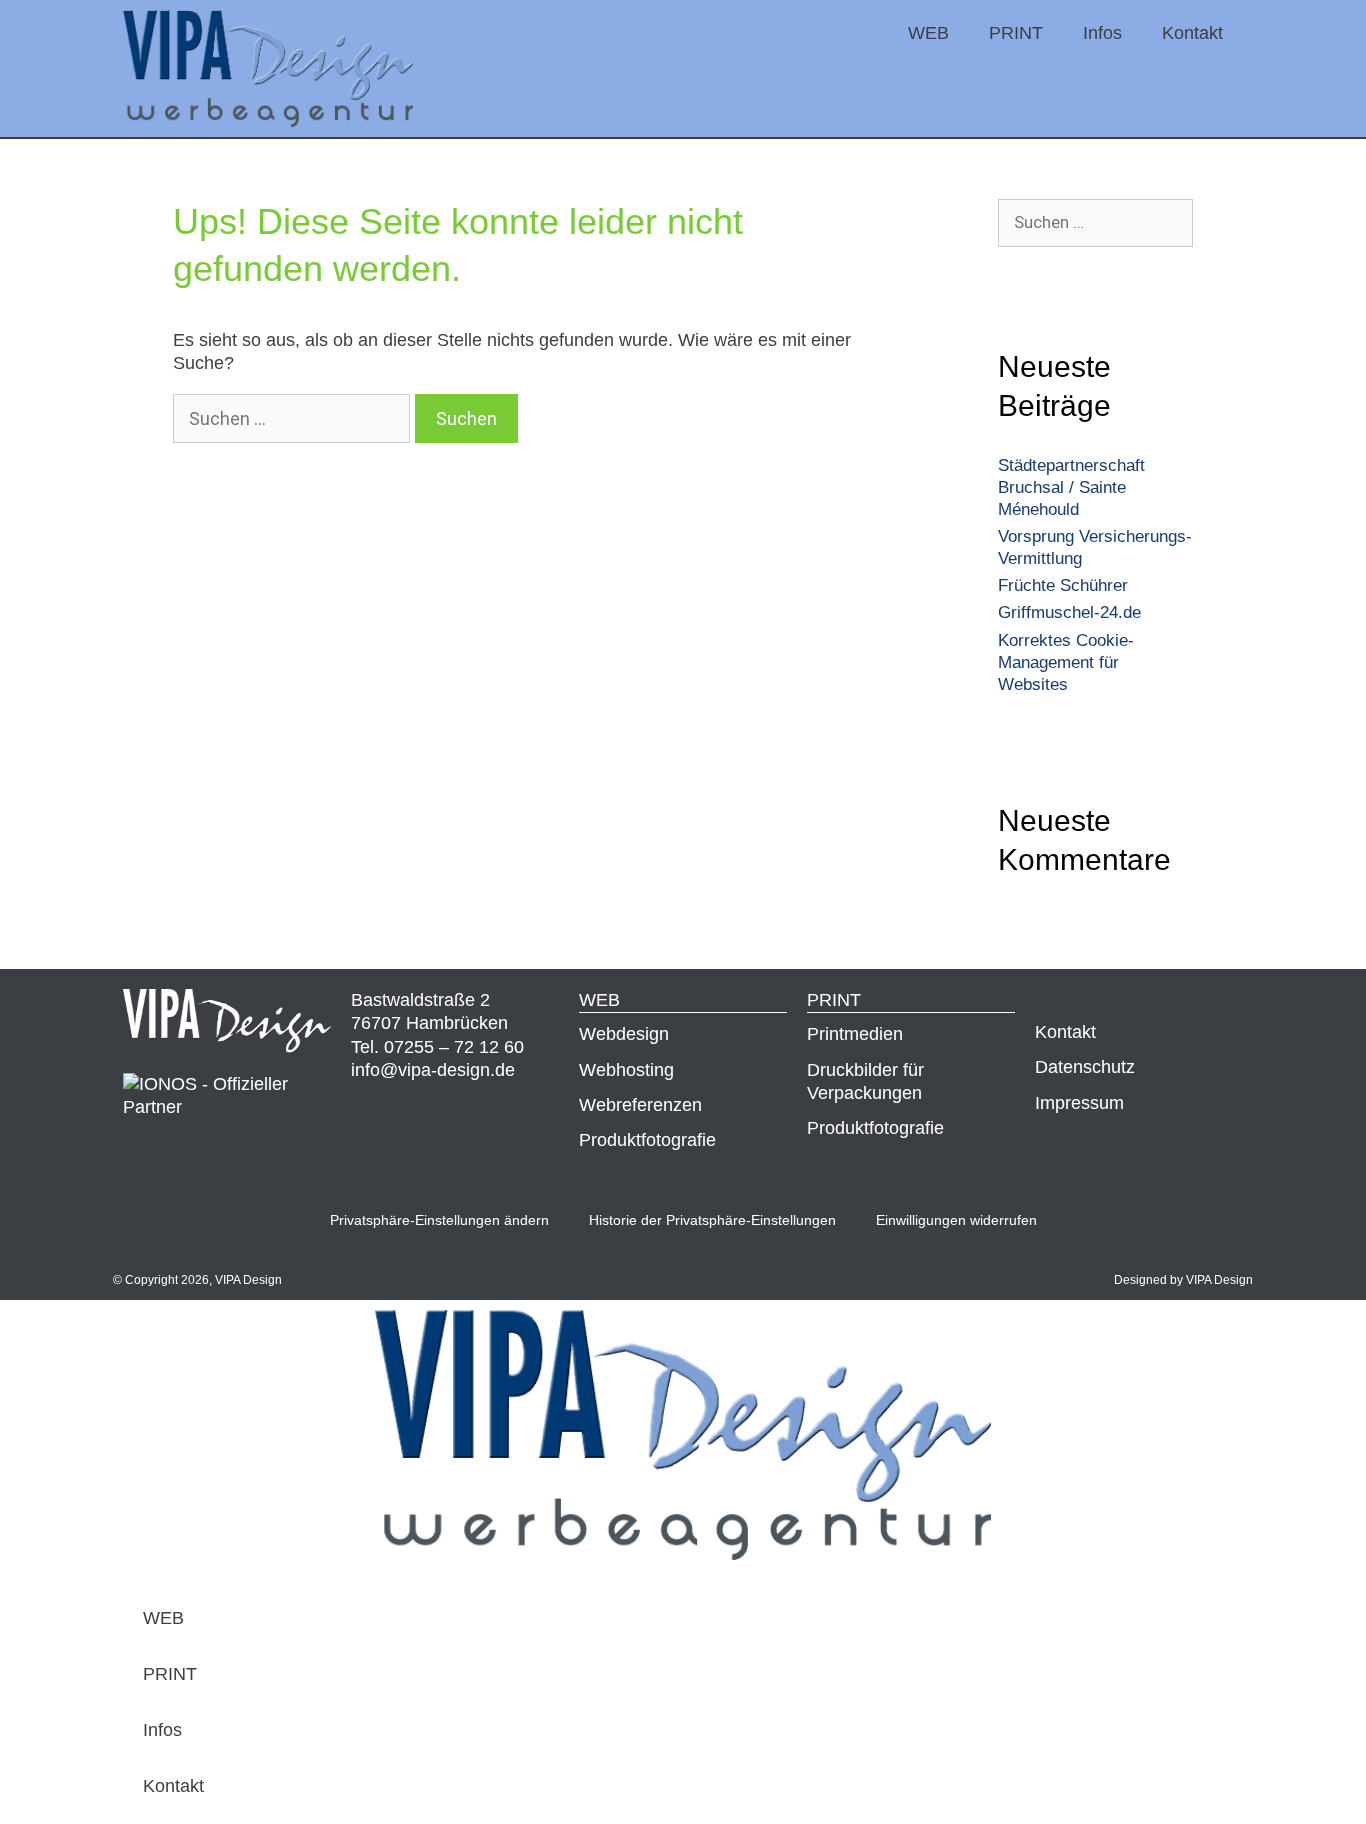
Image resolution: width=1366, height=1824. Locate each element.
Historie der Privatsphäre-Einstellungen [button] (712, 1220)
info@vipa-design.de (433, 1070)
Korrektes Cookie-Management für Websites (1066, 662)
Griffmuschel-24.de (1069, 612)
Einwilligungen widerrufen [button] (956, 1220)
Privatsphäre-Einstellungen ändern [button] (439, 1220)
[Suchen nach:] (294, 419)
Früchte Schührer (1063, 585)
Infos (1102, 33)
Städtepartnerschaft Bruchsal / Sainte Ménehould (1071, 487)
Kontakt (1192, 33)
